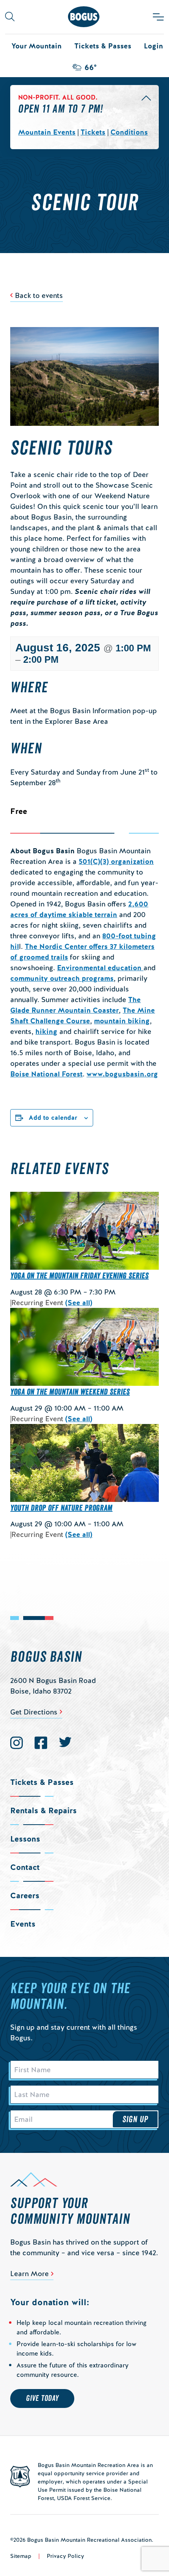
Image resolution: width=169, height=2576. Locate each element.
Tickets (93, 132)
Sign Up (135, 2119)
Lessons (25, 1839)
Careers (25, 1895)
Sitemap (21, 2556)
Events (23, 1924)
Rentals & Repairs (43, 1810)
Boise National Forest (46, 1074)
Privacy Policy (65, 2556)
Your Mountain (37, 46)
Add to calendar (53, 1118)
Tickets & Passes (103, 46)
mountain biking (122, 1021)
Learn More (29, 2274)
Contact (25, 1867)
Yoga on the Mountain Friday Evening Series (79, 1276)
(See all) (79, 1303)
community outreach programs (62, 978)
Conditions (129, 132)
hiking (46, 1031)
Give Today (42, 2398)
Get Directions (34, 1712)
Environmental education (100, 968)
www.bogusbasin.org (122, 1074)
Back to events (39, 295)
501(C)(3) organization (116, 861)
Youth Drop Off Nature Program (61, 1508)
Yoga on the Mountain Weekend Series (70, 1392)
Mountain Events (47, 132)
